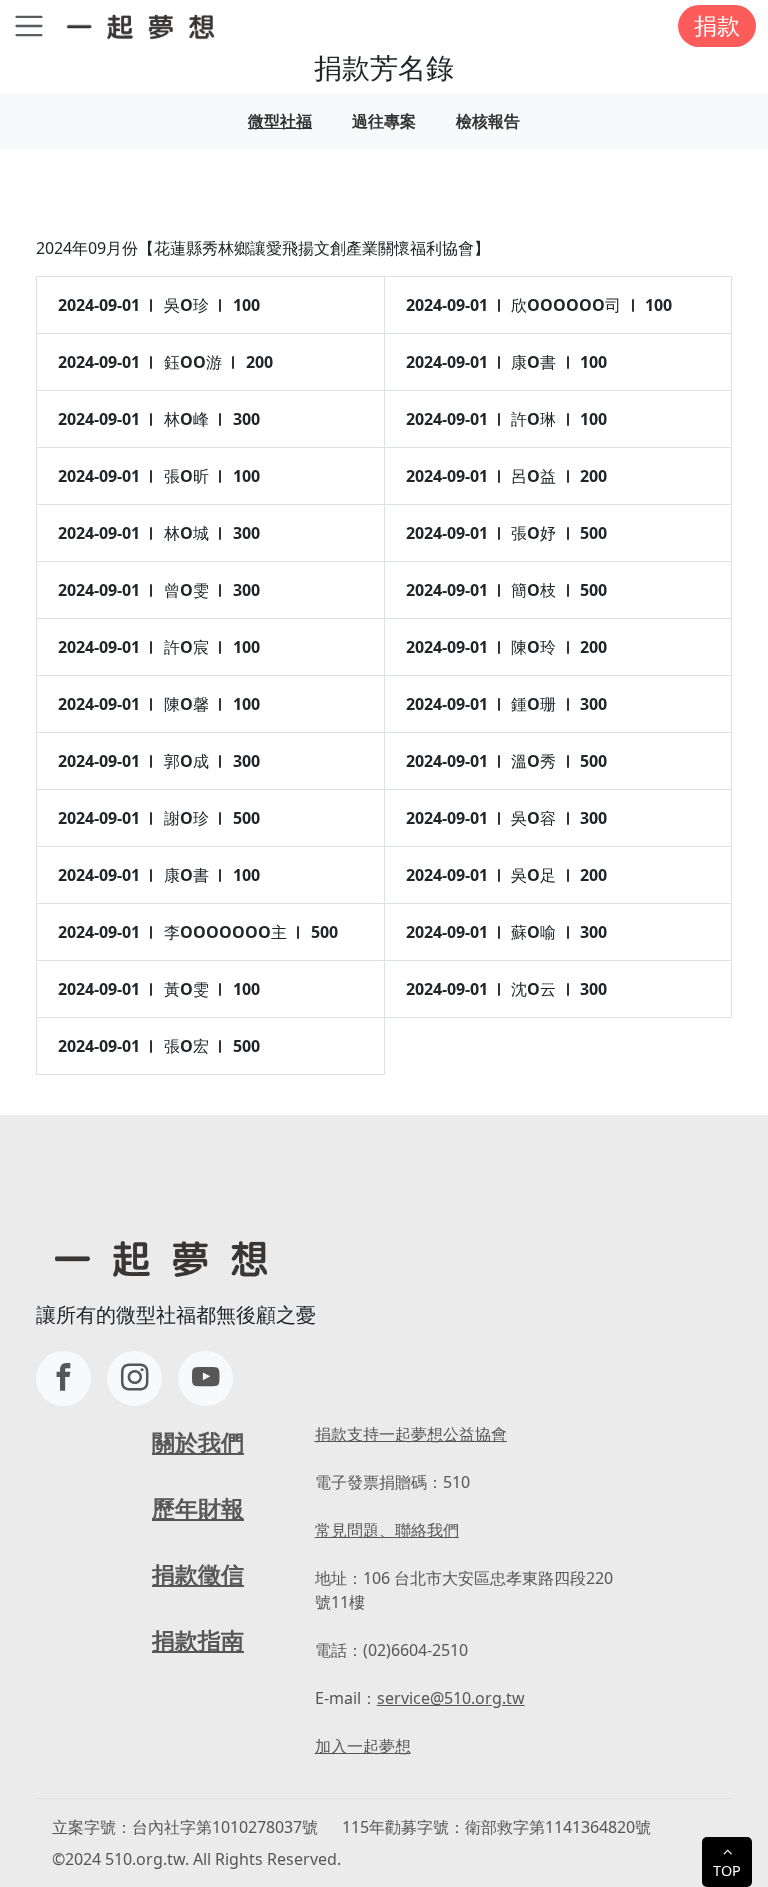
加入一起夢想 (363, 1746)
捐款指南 (198, 1640)
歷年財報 (198, 1508)
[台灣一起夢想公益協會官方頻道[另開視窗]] (205, 1378)
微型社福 (280, 121)
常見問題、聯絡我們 (387, 1530)
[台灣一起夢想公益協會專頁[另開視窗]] (63, 1378)
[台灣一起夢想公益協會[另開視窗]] (134, 1378)
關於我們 (198, 1442)
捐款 (717, 25)
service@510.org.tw (451, 1698)
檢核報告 (488, 121)
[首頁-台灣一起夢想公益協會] (144, 25)
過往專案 (384, 121)
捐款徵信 (198, 1574)
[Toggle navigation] (29, 26)
